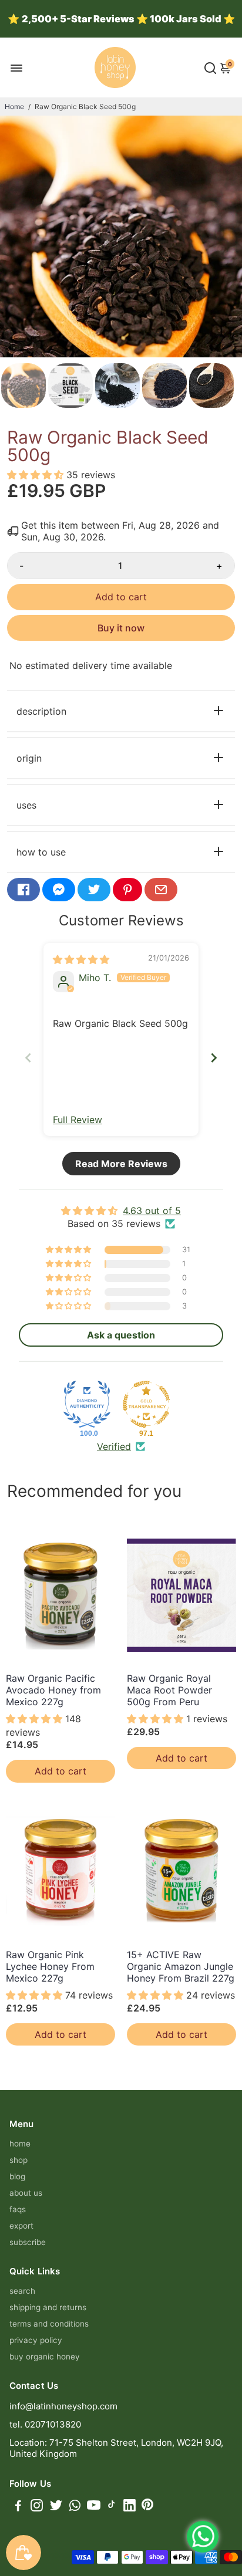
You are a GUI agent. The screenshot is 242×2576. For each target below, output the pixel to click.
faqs (18, 2209)
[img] (81, 959)
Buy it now (121, 628)
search (22, 2291)
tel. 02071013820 (45, 2424)
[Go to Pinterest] (127, 890)
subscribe (28, 2242)
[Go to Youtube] (94, 2507)
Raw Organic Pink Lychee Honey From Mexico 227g (50, 1966)
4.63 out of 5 (152, 1211)
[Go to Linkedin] (130, 2507)
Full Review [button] (78, 1120)
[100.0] (87, 1404)
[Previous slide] (28, 1058)
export (21, 2226)
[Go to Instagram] (37, 2507)
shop (19, 2160)
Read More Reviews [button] (121, 1164)
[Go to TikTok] (112, 2507)
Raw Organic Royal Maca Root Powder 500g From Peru (169, 1690)
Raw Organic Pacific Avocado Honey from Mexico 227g (53, 1690)
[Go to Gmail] (161, 890)
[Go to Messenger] (59, 890)
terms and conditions (49, 2324)
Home (14, 107)
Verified (114, 1446)
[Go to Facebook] (23, 890)
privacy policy (36, 2340)
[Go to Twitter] (94, 890)
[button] (37, 475)
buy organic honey (45, 2357)
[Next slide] (214, 1058)
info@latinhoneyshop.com (63, 2406)
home (20, 2144)
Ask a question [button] (121, 1335)
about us (26, 2193)
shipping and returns (48, 2307)
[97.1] (146, 1404)
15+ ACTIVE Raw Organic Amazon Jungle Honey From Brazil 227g (181, 1966)
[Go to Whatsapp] (75, 2507)
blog (17, 2176)
